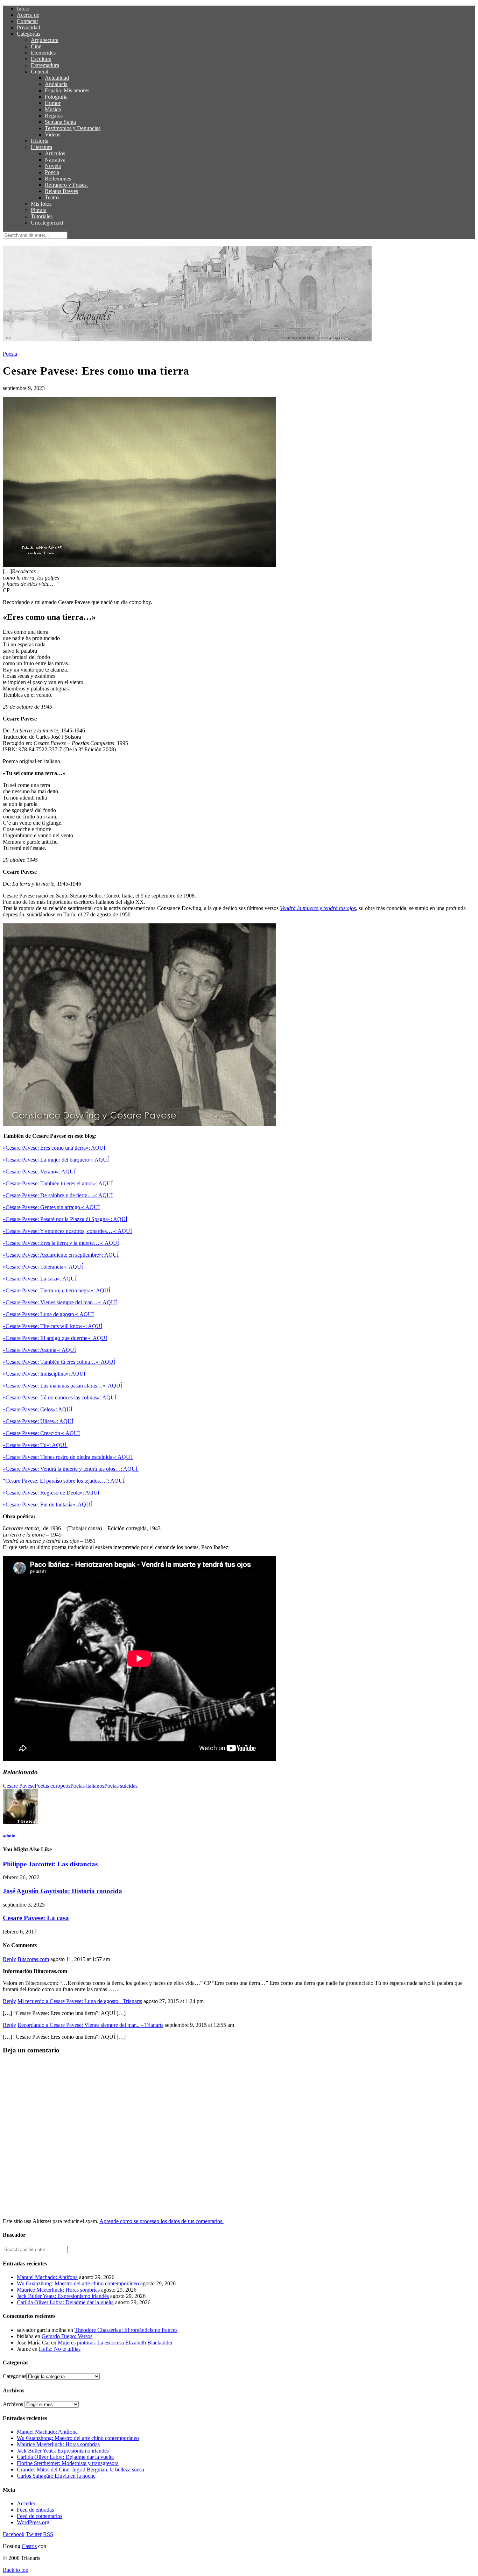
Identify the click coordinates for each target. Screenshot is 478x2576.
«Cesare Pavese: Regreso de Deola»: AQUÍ (51, 1493)
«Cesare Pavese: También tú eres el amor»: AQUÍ (58, 1183)
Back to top (16, 2570)
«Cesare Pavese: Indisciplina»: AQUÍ (44, 1374)
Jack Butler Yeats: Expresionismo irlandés (63, 2296)
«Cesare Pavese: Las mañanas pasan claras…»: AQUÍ (62, 1386)
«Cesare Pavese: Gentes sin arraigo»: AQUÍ (51, 1207)
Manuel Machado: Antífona (47, 2277)
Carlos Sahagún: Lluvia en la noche (56, 2476)
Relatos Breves (61, 191)
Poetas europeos (52, 1786)
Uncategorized (47, 223)
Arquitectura (45, 40)
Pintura (39, 210)
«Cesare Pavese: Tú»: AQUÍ (35, 1445)
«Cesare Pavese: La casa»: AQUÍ (40, 1279)
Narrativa (55, 160)
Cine (36, 46)
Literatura (41, 147)
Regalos (54, 116)
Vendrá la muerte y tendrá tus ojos (318, 908)
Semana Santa (60, 122)
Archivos (13, 2404)
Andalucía (56, 84)
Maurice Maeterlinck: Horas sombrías (58, 2290)
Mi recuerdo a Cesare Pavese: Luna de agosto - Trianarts (80, 2001)
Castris (29, 2546)
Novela (53, 166)
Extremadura (45, 65)
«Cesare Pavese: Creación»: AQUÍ (41, 1433)
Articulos (55, 153)
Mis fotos (41, 204)
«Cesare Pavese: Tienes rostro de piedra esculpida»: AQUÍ (68, 1457)
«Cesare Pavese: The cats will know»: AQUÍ (52, 1326)
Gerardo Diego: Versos (67, 2336)
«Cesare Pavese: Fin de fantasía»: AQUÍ (47, 1505)
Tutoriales (42, 216)
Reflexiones (58, 179)
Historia (40, 141)
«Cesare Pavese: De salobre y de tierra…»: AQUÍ (58, 1195)
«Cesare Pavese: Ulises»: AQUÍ (38, 1421)
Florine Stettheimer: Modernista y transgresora (68, 2463)
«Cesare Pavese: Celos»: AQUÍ (38, 1409)
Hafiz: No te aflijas (60, 2349)
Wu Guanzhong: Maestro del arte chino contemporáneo (78, 2283)
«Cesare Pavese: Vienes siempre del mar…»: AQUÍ (60, 1302)
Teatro (52, 197)
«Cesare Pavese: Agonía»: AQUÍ (39, 1350)
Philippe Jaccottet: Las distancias (50, 1864)
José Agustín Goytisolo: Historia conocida (62, 1891)
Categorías (29, 34)
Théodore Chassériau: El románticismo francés (126, 2330)
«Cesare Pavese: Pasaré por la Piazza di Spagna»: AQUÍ (65, 1219)
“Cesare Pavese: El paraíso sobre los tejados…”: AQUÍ (64, 1481)
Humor (53, 103)
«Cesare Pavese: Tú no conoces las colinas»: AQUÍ (60, 1397)
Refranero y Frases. (66, 185)
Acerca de (28, 15)
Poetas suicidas (121, 1786)
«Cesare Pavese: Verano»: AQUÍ (39, 1172)
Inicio (23, 9)
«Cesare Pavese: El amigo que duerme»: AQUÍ (55, 1338)
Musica (53, 109)
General (40, 72)
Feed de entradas (35, 2510)
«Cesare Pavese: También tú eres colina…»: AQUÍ (59, 1362)
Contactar (27, 21)
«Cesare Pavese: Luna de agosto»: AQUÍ (48, 1314)
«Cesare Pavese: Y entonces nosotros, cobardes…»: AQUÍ (67, 1231)
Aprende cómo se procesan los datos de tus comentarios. (161, 2221)
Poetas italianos (87, 1786)
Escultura (41, 59)
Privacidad (29, 27)
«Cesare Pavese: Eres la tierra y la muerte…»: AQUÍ (61, 1243)
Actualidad (57, 78)
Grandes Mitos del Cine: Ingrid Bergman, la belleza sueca (80, 2469)
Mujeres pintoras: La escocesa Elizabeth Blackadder (115, 2343)
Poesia (52, 172)
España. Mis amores (67, 90)
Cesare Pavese (19, 1786)
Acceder (26, 2503)
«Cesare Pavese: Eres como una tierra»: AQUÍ (54, 1148)
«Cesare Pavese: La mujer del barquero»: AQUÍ (56, 1160)
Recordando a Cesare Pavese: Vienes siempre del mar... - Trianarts (90, 2025)
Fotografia (56, 97)
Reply (9, 1959)
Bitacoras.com (33, 1959)
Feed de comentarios (40, 2516)
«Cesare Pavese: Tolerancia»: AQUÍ (43, 1267)
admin (9, 1836)
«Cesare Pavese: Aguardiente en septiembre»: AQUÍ (61, 1255)
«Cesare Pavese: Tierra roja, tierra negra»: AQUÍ (57, 1290)
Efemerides (43, 53)
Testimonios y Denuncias (73, 128)
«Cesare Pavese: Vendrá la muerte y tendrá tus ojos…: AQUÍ (71, 1469)
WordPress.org (33, 2522)
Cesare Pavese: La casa (36, 1918)
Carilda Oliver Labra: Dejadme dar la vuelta (65, 2302)
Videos (52, 134)
